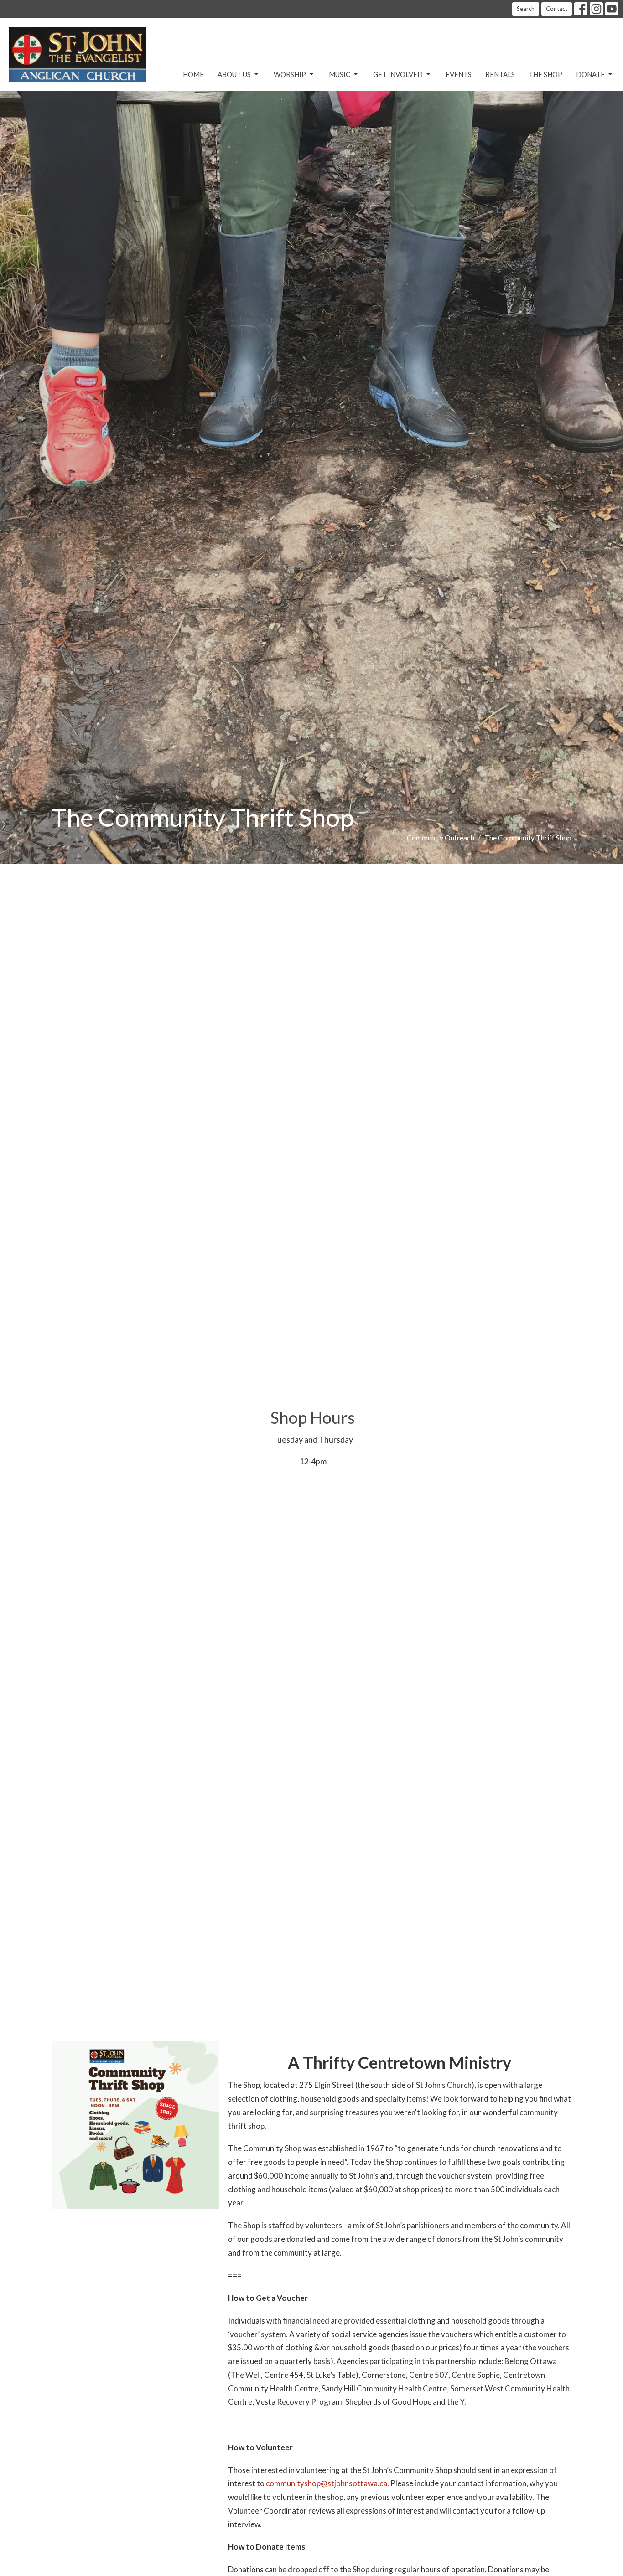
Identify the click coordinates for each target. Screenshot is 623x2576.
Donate (590, 74)
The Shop (545, 74)
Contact (557, 9)
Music (340, 74)
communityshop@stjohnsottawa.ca (327, 2483)
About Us (234, 74)
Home (193, 74)
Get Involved (398, 74)
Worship (290, 74)
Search (526, 9)
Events (459, 74)
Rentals (500, 74)
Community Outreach (441, 837)
